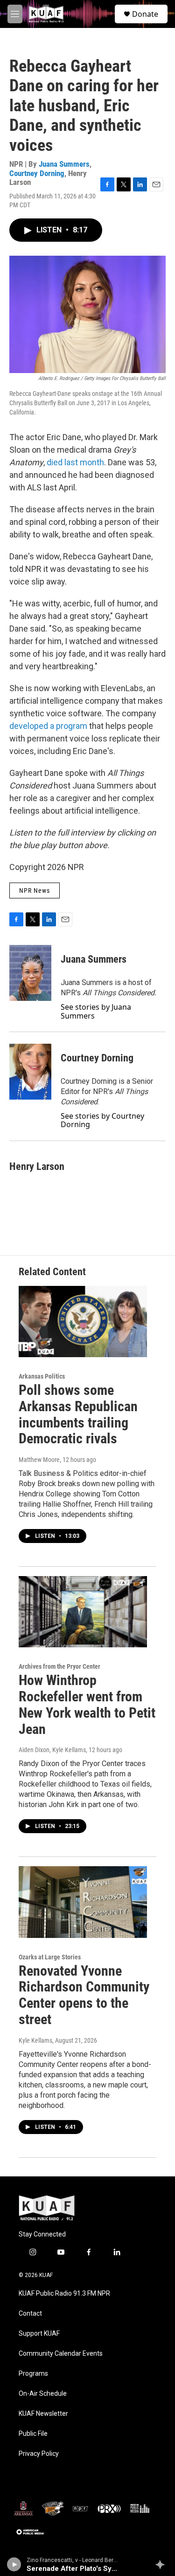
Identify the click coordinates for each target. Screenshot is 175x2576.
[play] (14, 2564)
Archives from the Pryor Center (59, 1666)
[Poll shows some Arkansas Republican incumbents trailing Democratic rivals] (83, 1322)
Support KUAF (39, 2334)
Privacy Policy (39, 2454)
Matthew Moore (39, 1460)
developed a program (48, 726)
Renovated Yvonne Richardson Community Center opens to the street (84, 1995)
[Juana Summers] (30, 973)
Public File (33, 2434)
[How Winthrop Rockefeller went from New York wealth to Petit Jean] (83, 1612)
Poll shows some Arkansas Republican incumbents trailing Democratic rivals (78, 1414)
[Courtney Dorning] (30, 1072)
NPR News (35, 890)
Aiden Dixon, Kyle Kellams (52, 1750)
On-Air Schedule (43, 2394)
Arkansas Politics (42, 1376)
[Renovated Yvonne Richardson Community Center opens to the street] (83, 1902)
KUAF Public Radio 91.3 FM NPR (64, 2294)
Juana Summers (64, 164)
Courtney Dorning (37, 173)
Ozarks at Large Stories (50, 1957)
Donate (145, 14)
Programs (33, 2374)
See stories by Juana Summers (96, 1011)
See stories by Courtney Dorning (102, 1120)
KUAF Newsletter (43, 2414)
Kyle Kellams (35, 2040)
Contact (30, 2314)
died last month (75, 462)
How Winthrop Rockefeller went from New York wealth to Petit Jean (87, 1704)
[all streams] (163, 2564)
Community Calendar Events (61, 2354)
